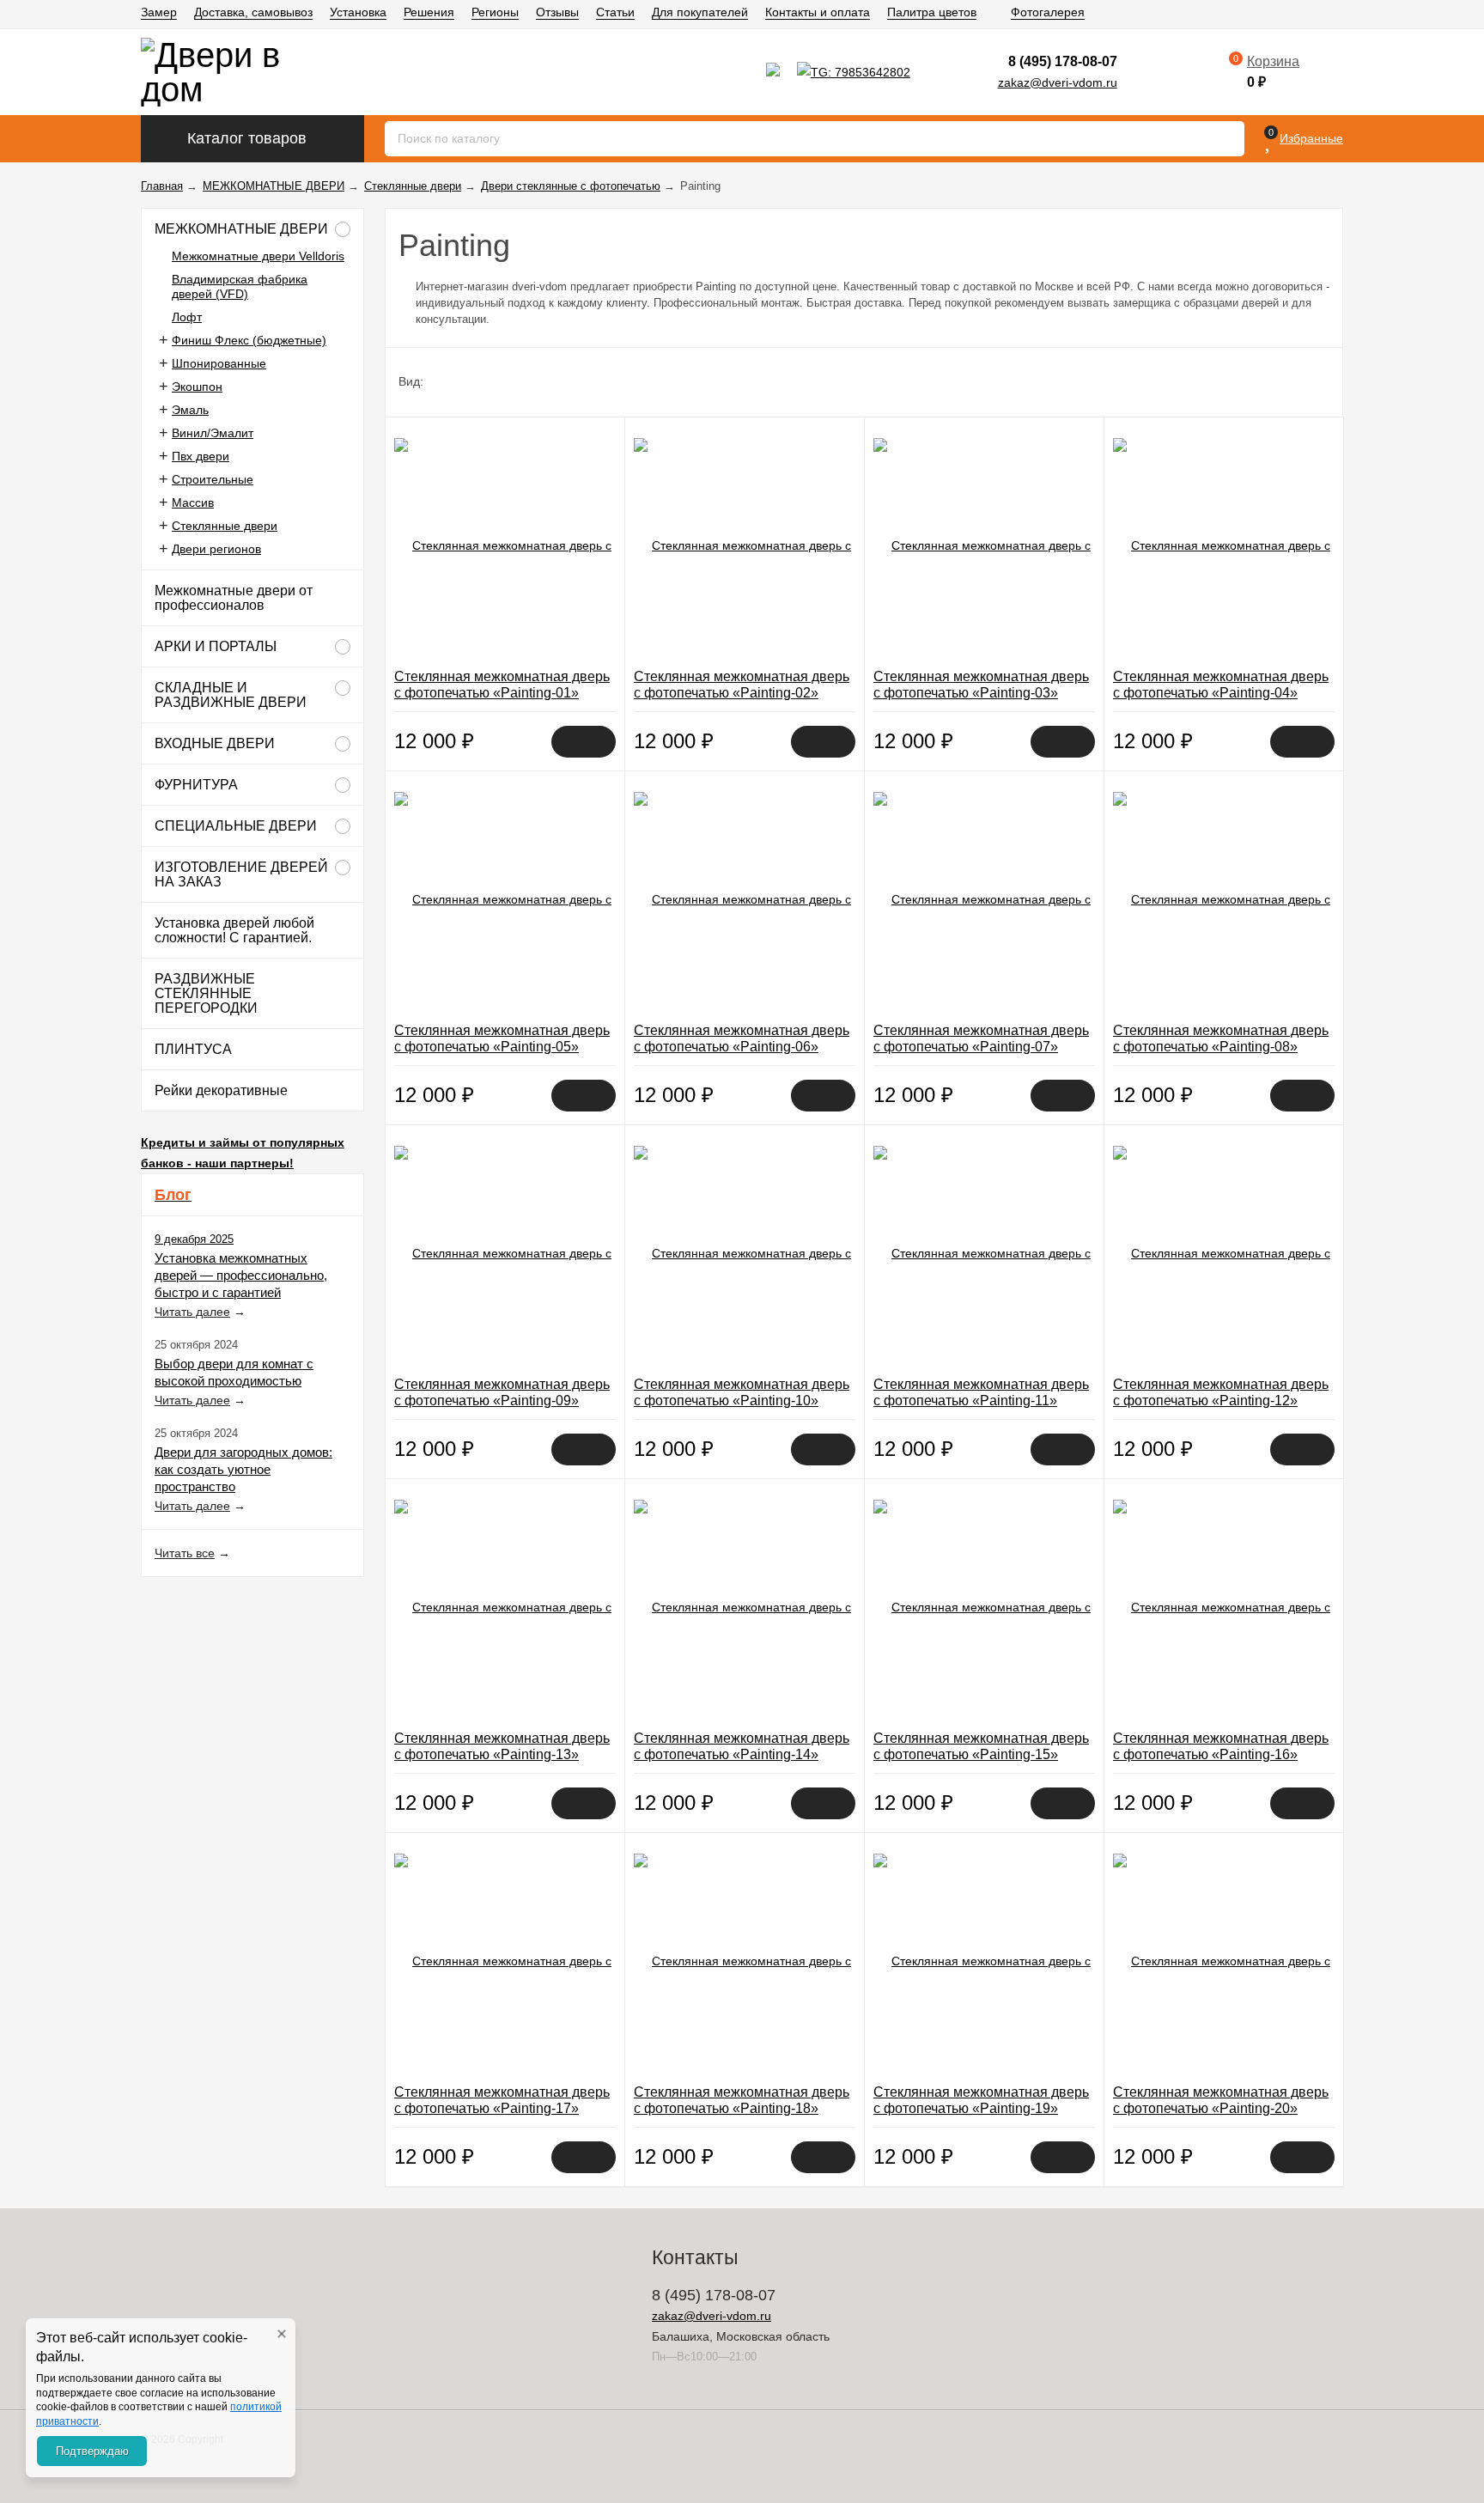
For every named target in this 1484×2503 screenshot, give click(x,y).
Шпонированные (219, 363)
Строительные (213, 479)
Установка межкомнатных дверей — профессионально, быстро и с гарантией (241, 1275)
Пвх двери (201, 456)
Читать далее (192, 1312)
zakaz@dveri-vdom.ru (1058, 82)
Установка (358, 12)
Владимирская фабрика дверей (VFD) (240, 286)
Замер (159, 12)
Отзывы (557, 12)
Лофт (187, 317)
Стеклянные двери (225, 526)
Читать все (185, 1553)
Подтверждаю (92, 2451)
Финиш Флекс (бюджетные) (249, 340)
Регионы (495, 12)
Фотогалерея (1048, 12)
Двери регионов (216, 549)
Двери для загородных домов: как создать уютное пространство (243, 1469)
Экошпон (197, 387)
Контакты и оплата (818, 12)
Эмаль (190, 410)
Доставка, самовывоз (253, 12)
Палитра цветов (932, 12)
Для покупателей (700, 12)
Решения (429, 12)
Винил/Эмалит (213, 433)
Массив (193, 502)
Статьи (615, 12)
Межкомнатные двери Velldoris (258, 256)
